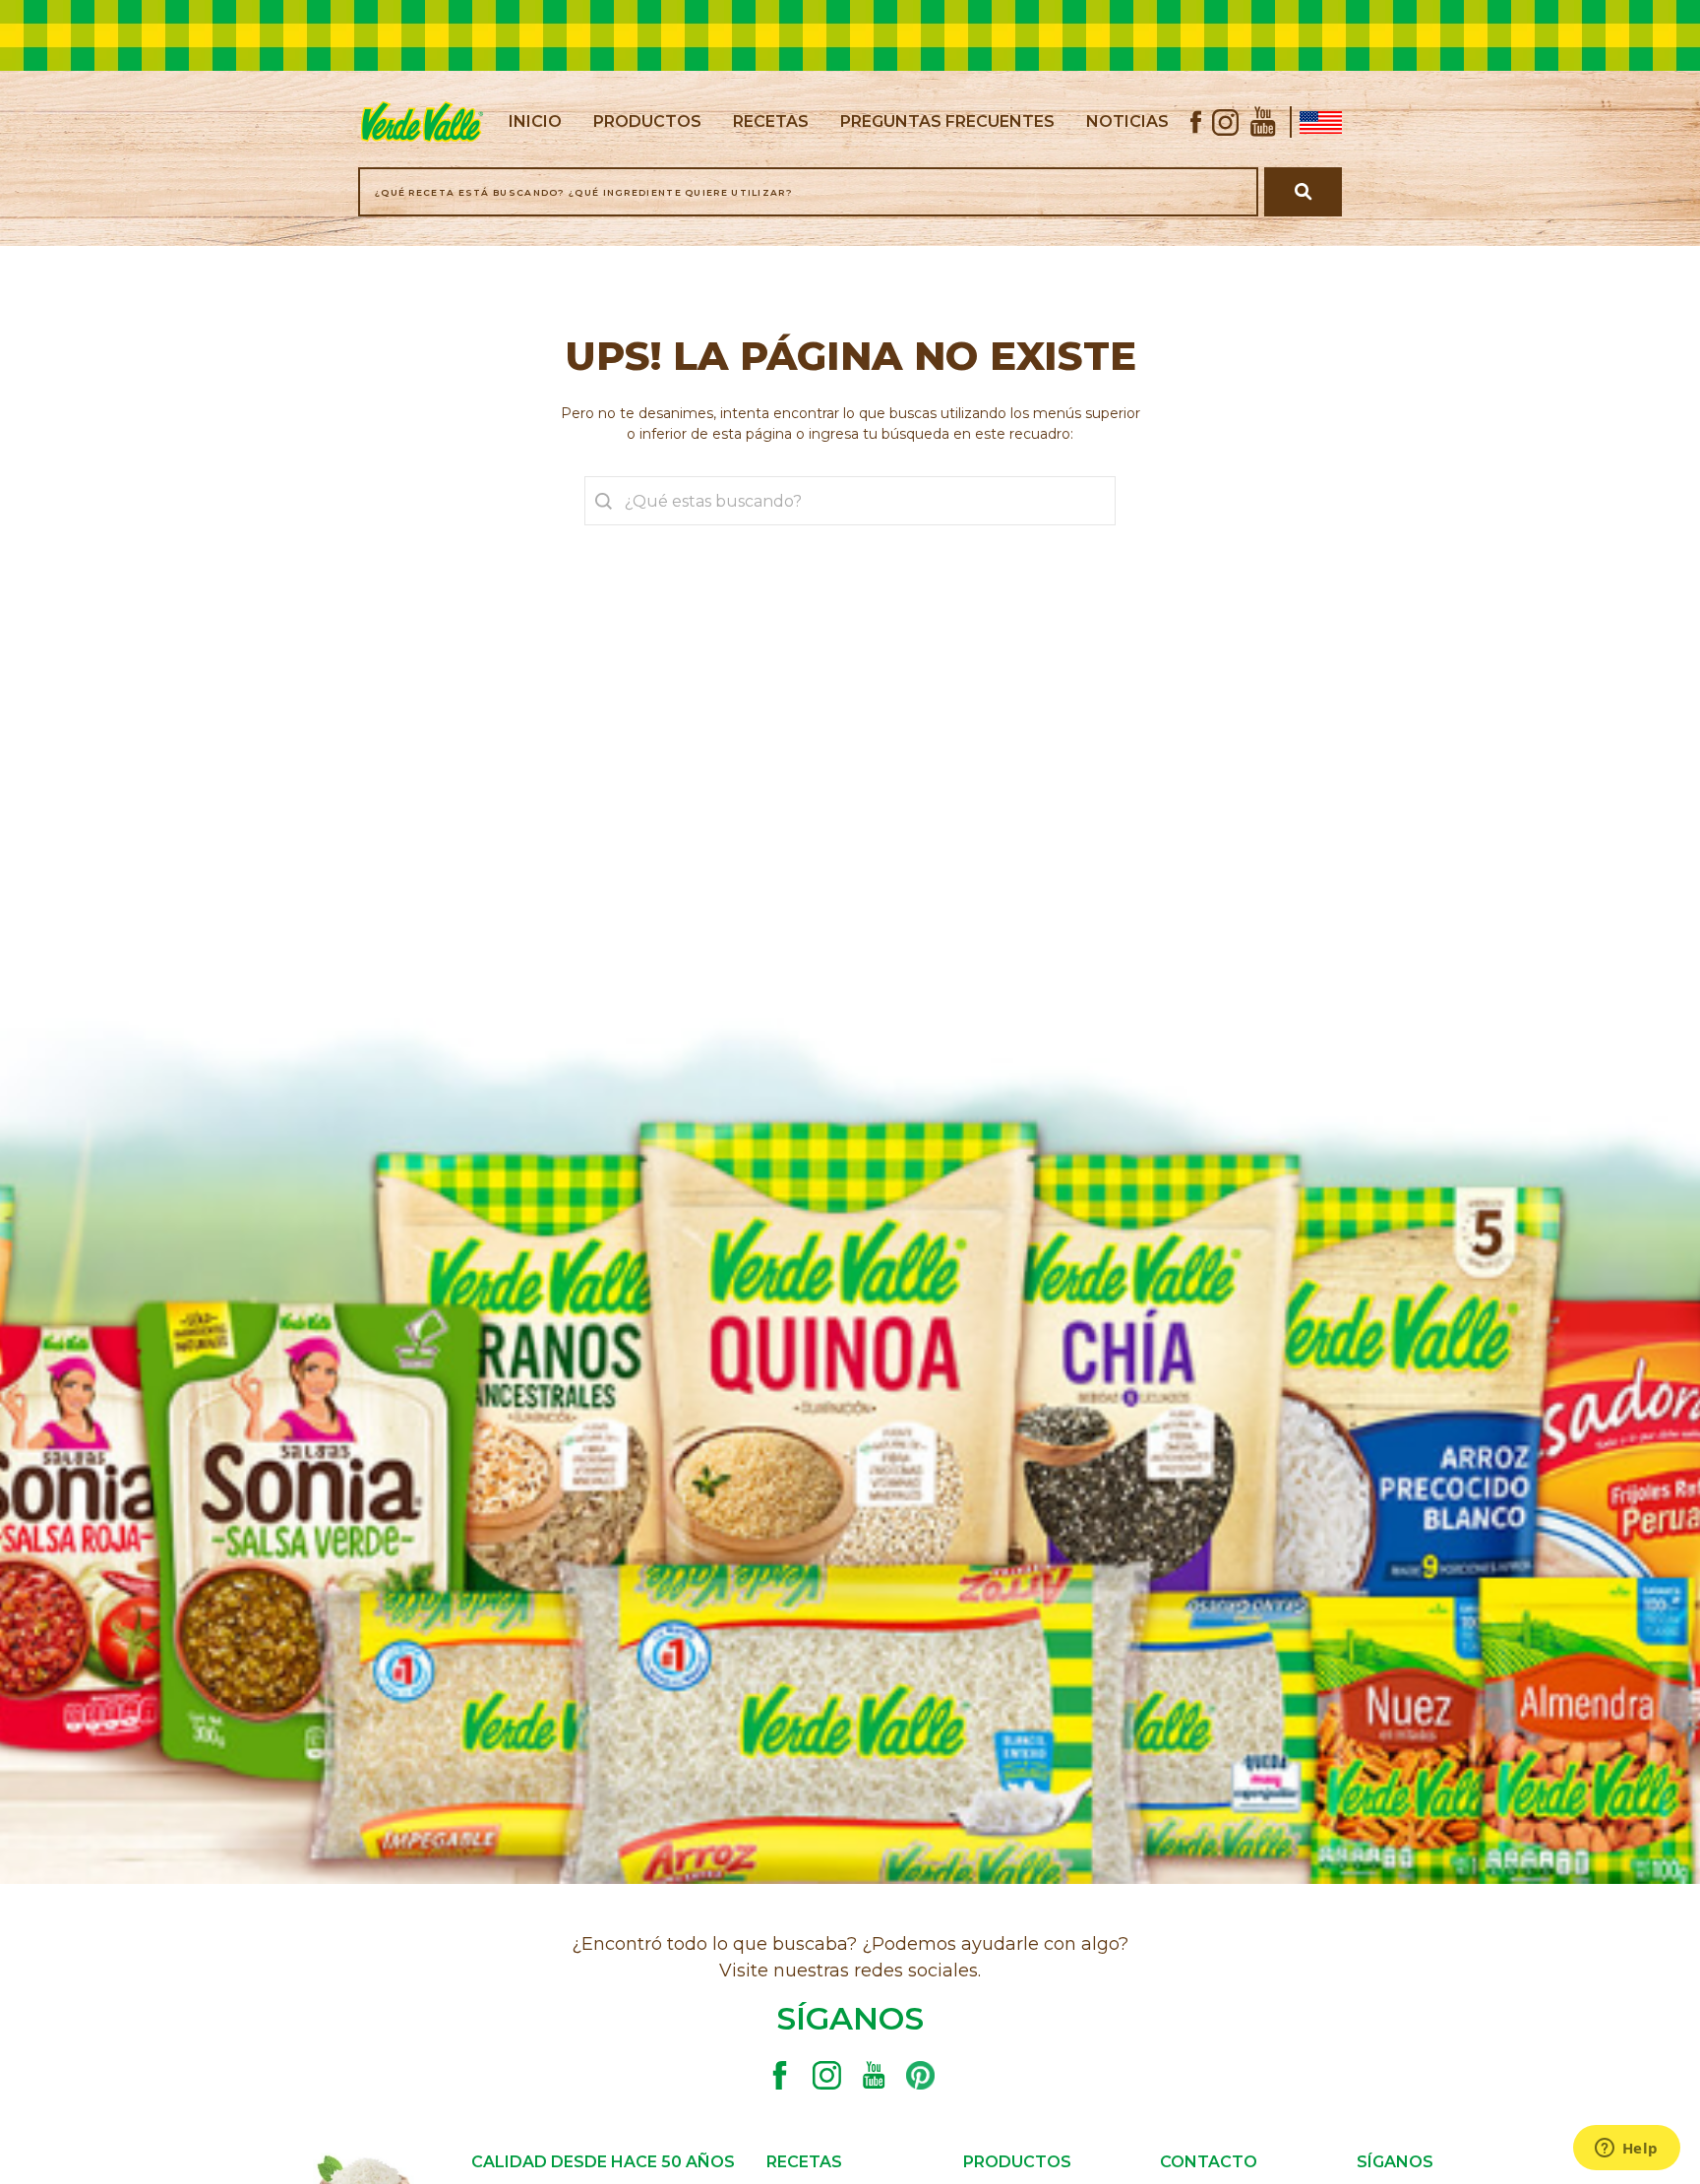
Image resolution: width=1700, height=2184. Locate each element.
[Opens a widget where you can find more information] (1626, 2150)
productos (647, 121)
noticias (1127, 121)
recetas (771, 121)
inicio (535, 121)
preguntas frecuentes (947, 121)
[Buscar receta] (1303, 192)
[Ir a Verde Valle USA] (1317, 122)
